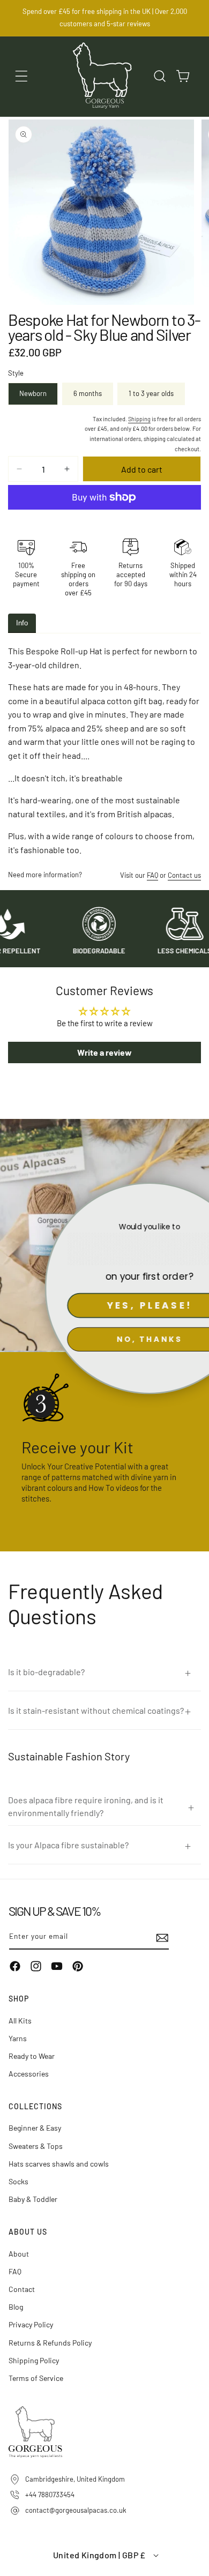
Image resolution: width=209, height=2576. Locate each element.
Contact (22, 2289)
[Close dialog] (196, 1195)
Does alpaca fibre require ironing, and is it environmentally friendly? (86, 1806)
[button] (21, 76)
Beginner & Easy (35, 2128)
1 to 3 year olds (151, 393)
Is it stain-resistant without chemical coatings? (96, 1710)
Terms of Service (36, 2378)
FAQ (152, 875)
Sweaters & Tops (36, 2146)
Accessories (29, 2074)
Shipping (139, 419)
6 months (88, 393)
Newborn (33, 393)
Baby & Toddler (33, 2199)
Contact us (184, 875)
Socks (18, 2181)
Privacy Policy (31, 2324)
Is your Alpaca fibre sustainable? (68, 1845)
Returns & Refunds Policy (50, 2343)
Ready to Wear (32, 2056)
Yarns (18, 2038)
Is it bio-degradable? (46, 1672)
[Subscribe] (157, 1937)
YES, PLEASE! (105, 1305)
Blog (16, 2307)
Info (22, 623)
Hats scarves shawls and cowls (59, 2164)
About (19, 2254)
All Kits (20, 2021)
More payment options (105, 523)
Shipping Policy (34, 2360)
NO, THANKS (104, 1339)
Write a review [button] (104, 1052)
